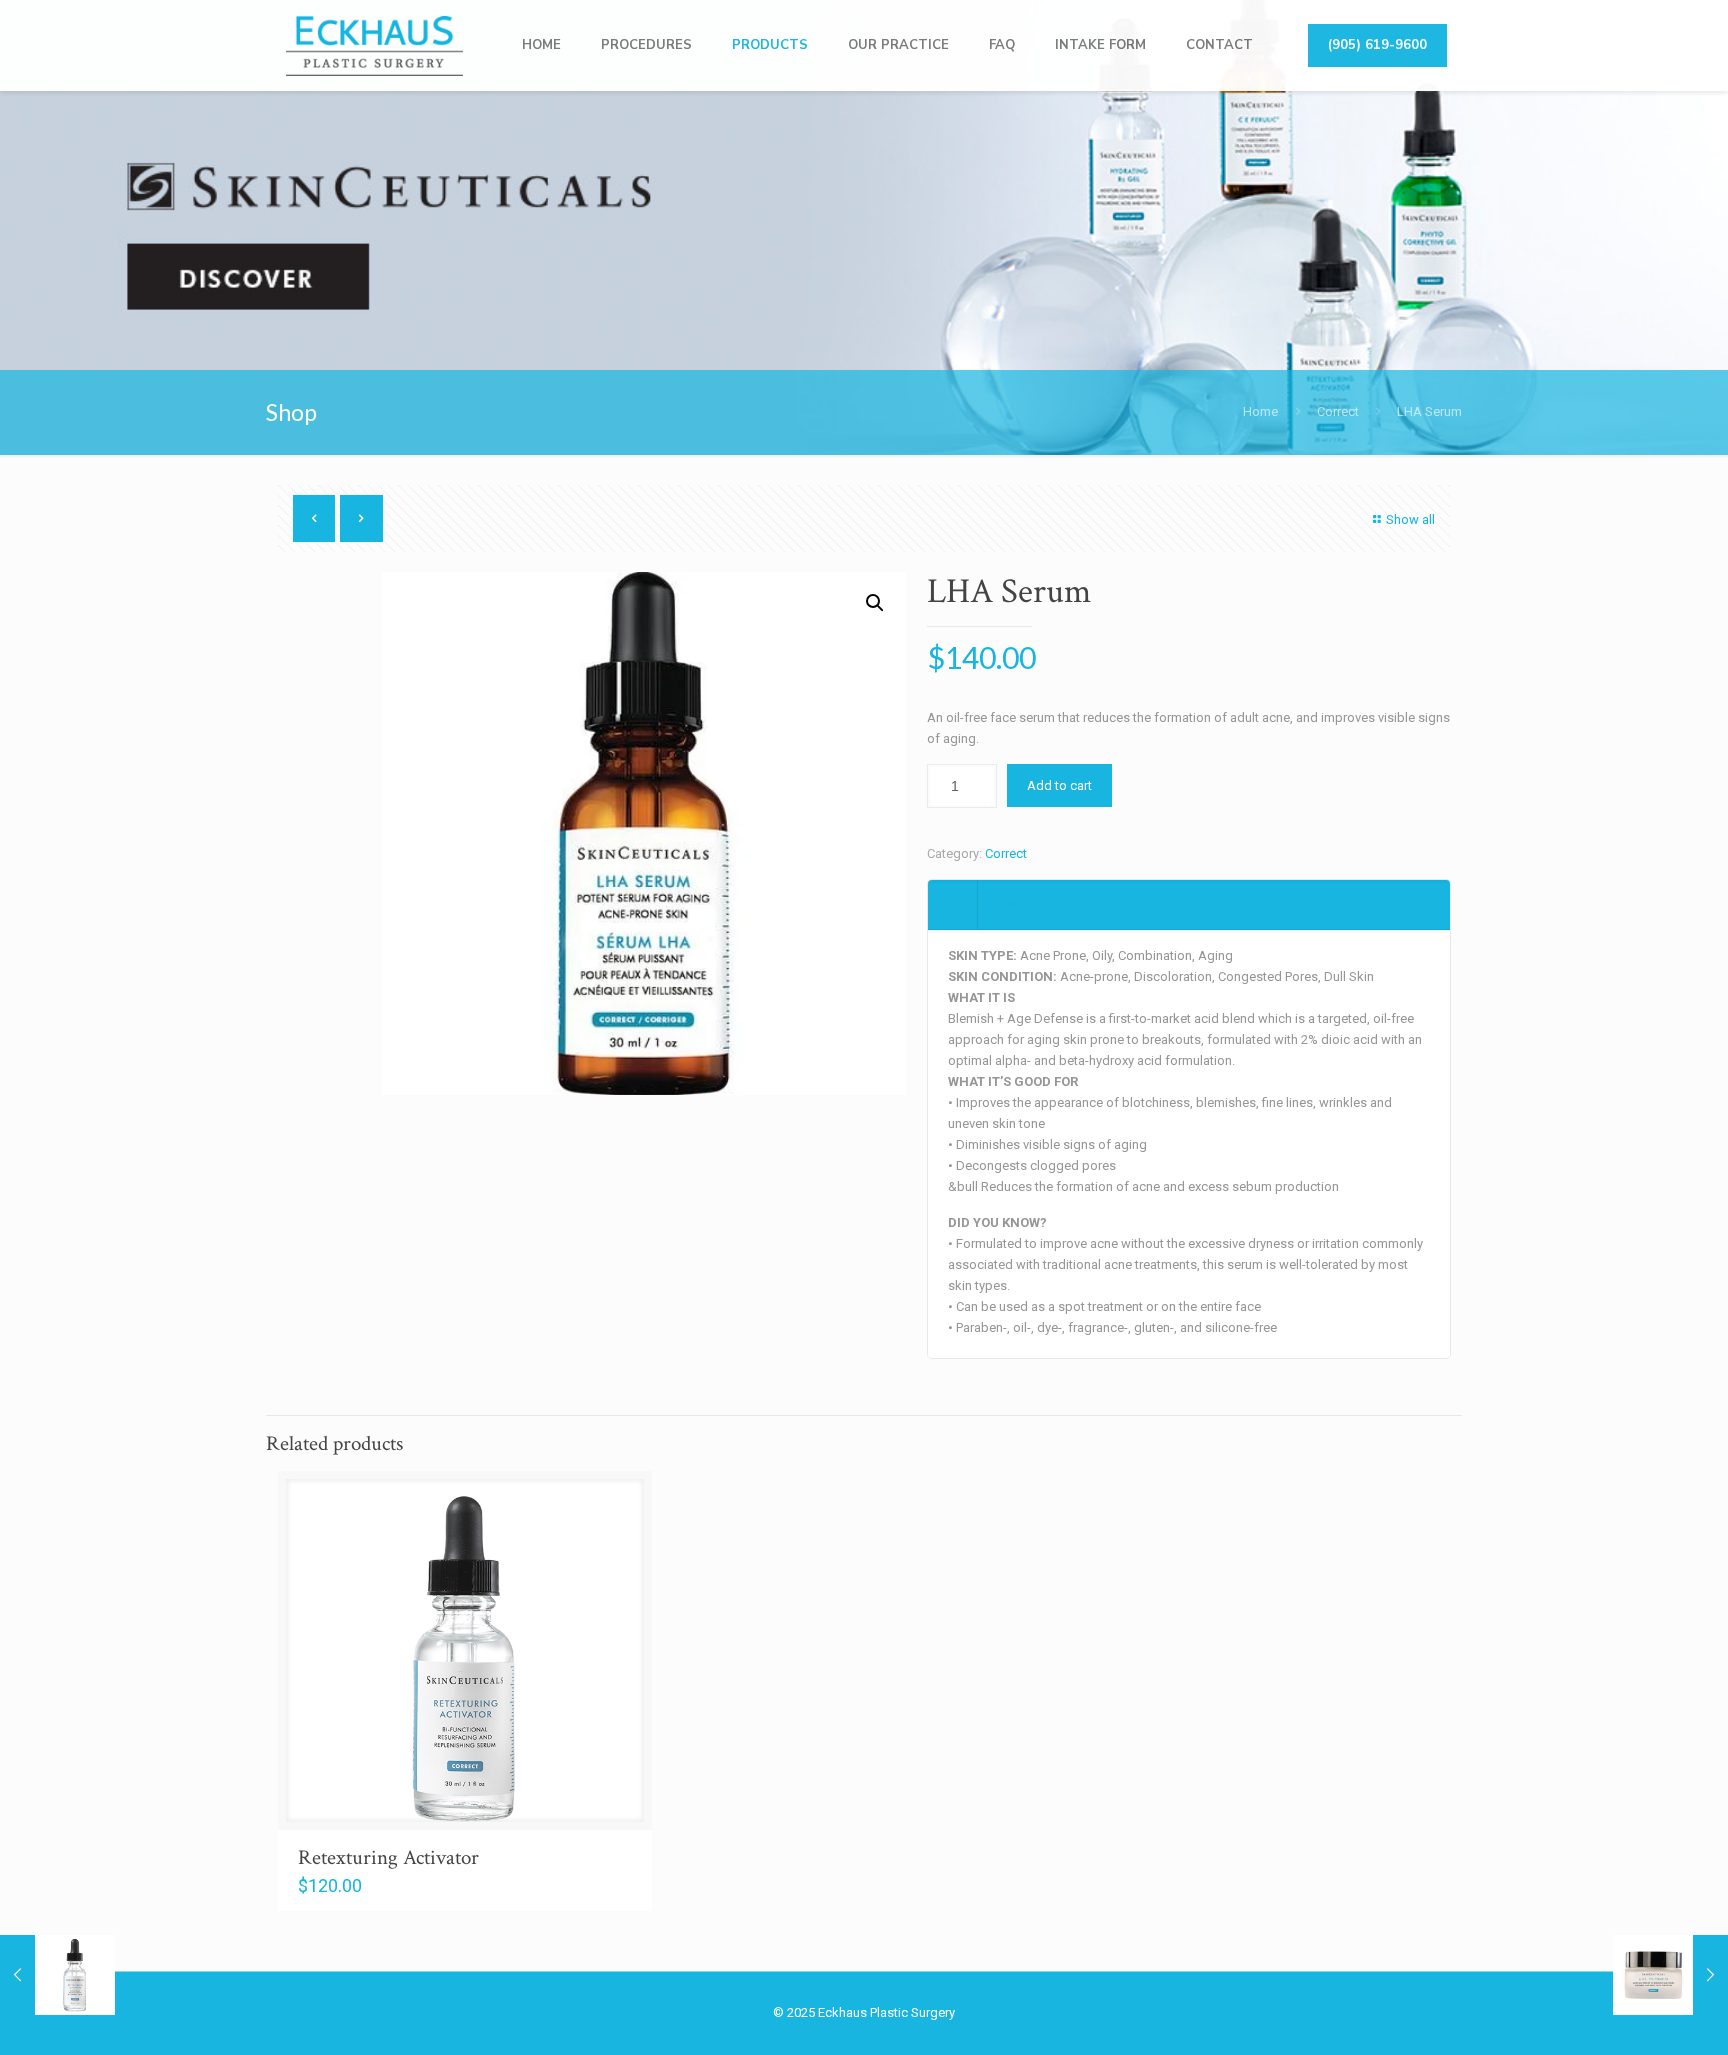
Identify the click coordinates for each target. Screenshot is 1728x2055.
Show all (1410, 519)
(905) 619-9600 (1377, 45)
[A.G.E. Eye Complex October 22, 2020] (1670, 1975)
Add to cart (1059, 785)
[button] (875, 603)
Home (1260, 411)
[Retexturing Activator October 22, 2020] (57, 1975)
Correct (1338, 411)
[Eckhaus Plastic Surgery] (374, 45)
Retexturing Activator (388, 1857)
